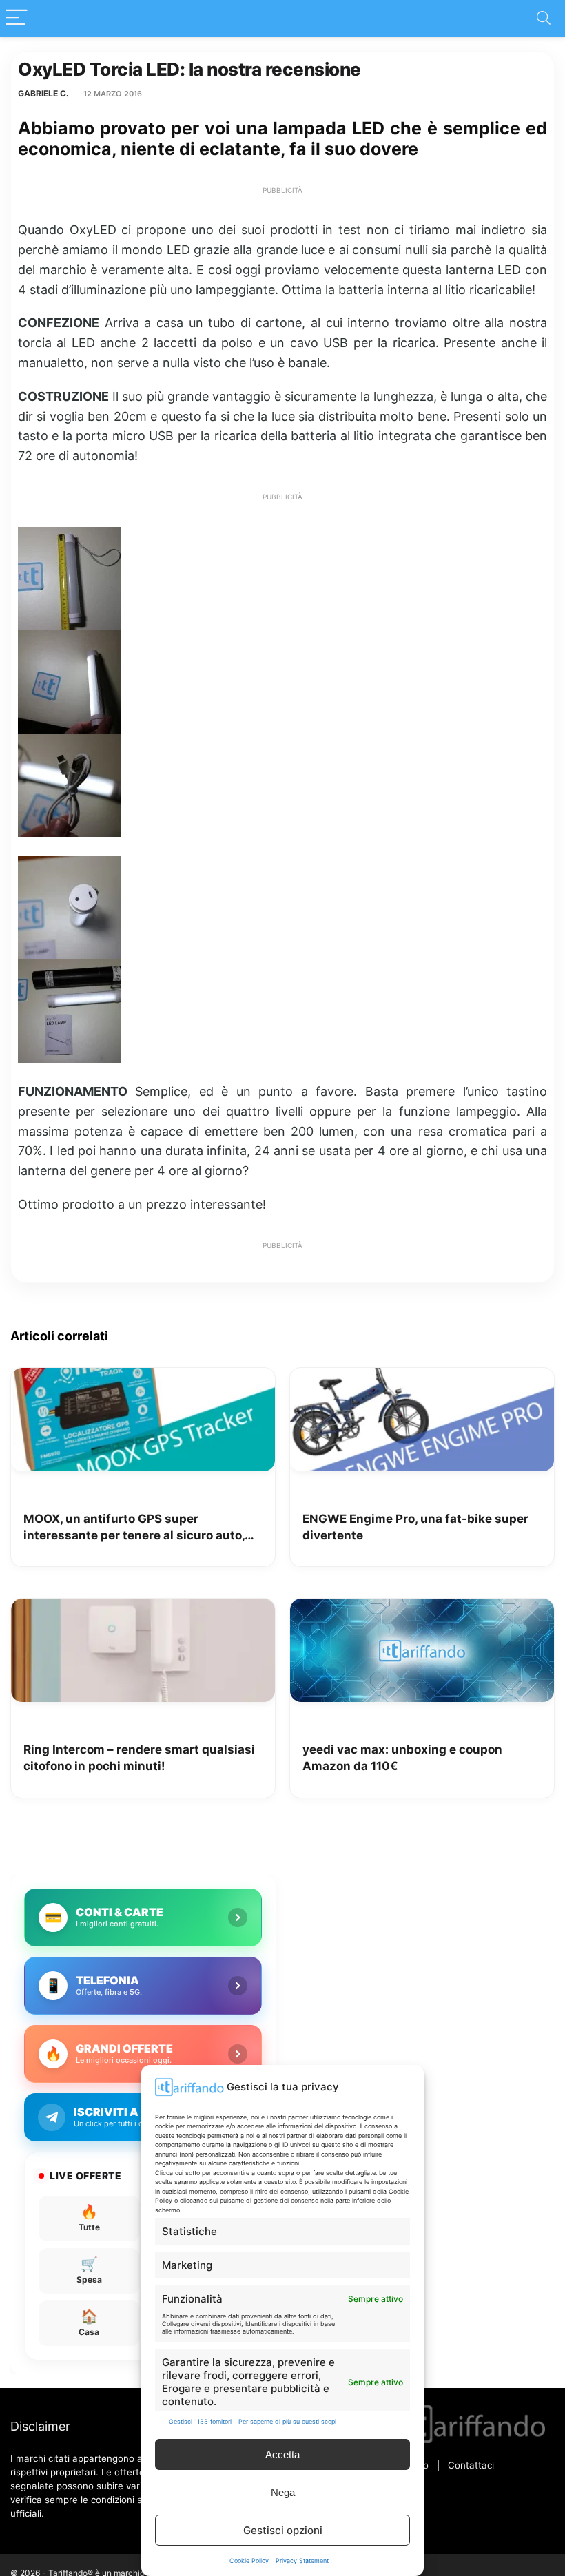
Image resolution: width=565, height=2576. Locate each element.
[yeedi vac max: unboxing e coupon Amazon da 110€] (422, 1608)
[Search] (544, 18)
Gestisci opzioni (283, 2530)
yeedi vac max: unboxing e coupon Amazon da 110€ (402, 1758)
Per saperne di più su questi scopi (287, 2421)
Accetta (282, 2454)
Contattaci (471, 2465)
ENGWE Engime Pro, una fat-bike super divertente (415, 1527)
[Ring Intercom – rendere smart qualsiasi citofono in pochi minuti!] (143, 1608)
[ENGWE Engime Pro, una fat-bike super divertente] (422, 1378)
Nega (283, 2492)
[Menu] (17, 18)
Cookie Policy (249, 2561)
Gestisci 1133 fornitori (200, 2421)
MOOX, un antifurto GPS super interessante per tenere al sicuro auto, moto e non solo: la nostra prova (134, 1528)
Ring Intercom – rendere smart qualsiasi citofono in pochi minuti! (139, 1758)
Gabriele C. (43, 93)
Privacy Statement (302, 2561)
